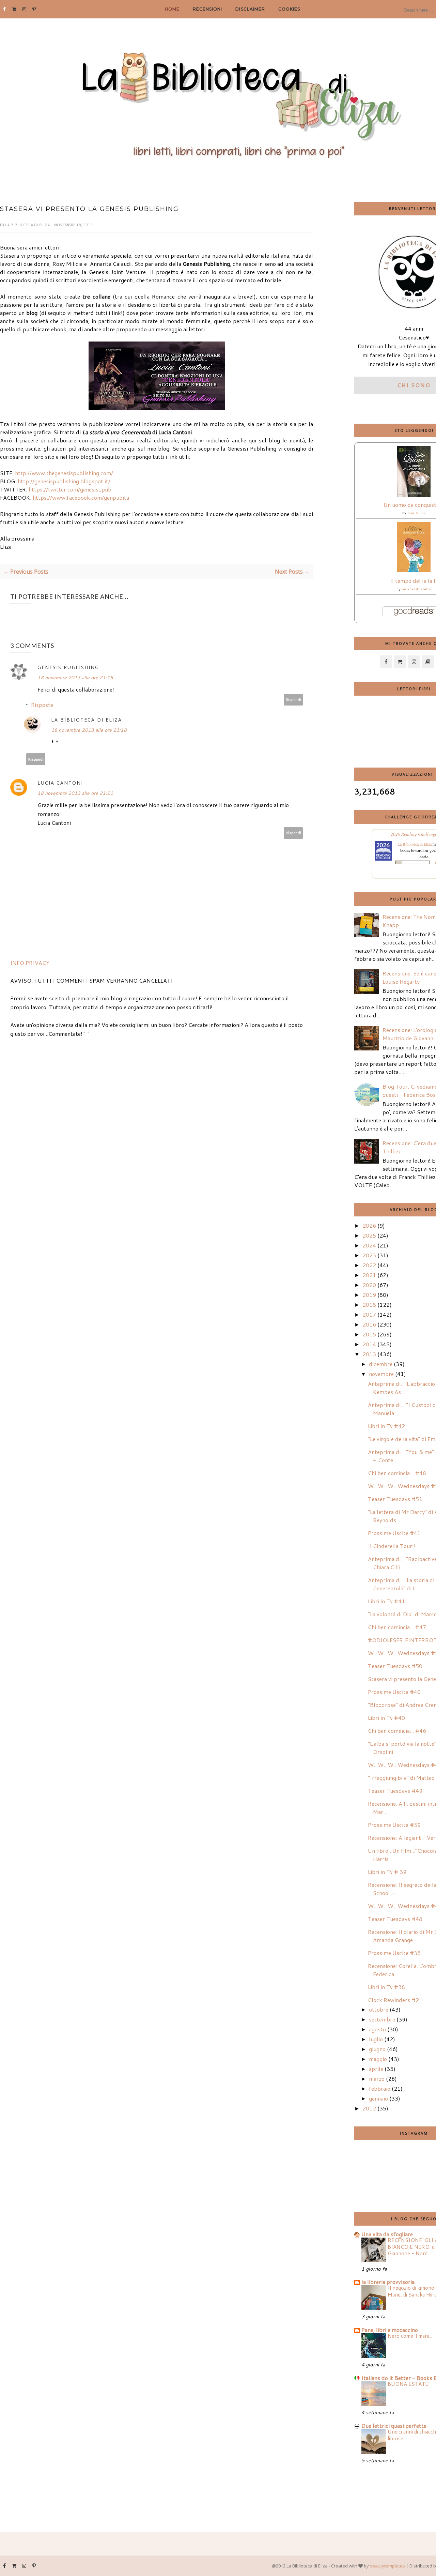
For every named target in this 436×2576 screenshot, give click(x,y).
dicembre (381, 1364)
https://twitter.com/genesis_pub (70, 489)
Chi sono (414, 385)
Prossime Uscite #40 (394, 1692)
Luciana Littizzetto (416, 589)
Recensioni (207, 9)
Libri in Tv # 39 (387, 1872)
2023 (369, 1255)
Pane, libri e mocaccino (390, 2330)
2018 (369, 1305)
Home (172, 9)
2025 (369, 1235)
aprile (376, 2069)
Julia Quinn (416, 513)
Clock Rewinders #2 (393, 2000)
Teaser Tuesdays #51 (395, 1499)
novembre (381, 1374)
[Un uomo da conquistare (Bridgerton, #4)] (414, 495)
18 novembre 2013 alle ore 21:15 (75, 678)
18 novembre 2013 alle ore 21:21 (75, 793)
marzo (377, 2079)
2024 (369, 1245)
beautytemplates (387, 2566)
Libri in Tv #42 (386, 1426)
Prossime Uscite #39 (394, 1825)
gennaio (378, 2098)
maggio (378, 2059)
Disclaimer (250, 9)
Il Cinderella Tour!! (392, 1546)
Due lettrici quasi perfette (394, 2426)
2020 (369, 1285)
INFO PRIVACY (30, 963)
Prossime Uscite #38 (394, 1953)
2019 (369, 1295)
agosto (377, 2029)
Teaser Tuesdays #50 (395, 1666)
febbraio (380, 2088)
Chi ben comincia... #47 (397, 1627)
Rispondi (293, 700)
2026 (369, 1225)
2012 (369, 2108)
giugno (377, 2049)
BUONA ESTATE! (409, 2384)
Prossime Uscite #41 (394, 1533)
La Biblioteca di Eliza (28, 225)
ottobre (379, 2009)
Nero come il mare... (411, 2336)
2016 (369, 1324)
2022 (369, 1265)
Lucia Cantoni (60, 783)
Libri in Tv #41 (386, 1601)
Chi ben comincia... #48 (397, 1473)
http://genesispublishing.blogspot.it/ (64, 481)
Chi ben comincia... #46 (397, 1731)
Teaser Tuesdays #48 (395, 1919)
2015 (369, 1334)
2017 (369, 1314)
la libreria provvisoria (388, 2282)
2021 (369, 1275)
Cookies (289, 9)
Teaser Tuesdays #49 (395, 1791)
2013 (369, 1354)
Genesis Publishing (68, 667)
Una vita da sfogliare (387, 2234)
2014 (369, 1344)
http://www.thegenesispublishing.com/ (64, 473)
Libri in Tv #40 (386, 1718)
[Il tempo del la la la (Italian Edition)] (414, 570)
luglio (376, 2039)
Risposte (42, 705)
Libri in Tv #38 (386, 1987)
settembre (382, 2019)
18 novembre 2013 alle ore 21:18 (89, 730)
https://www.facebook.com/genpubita (81, 497)
